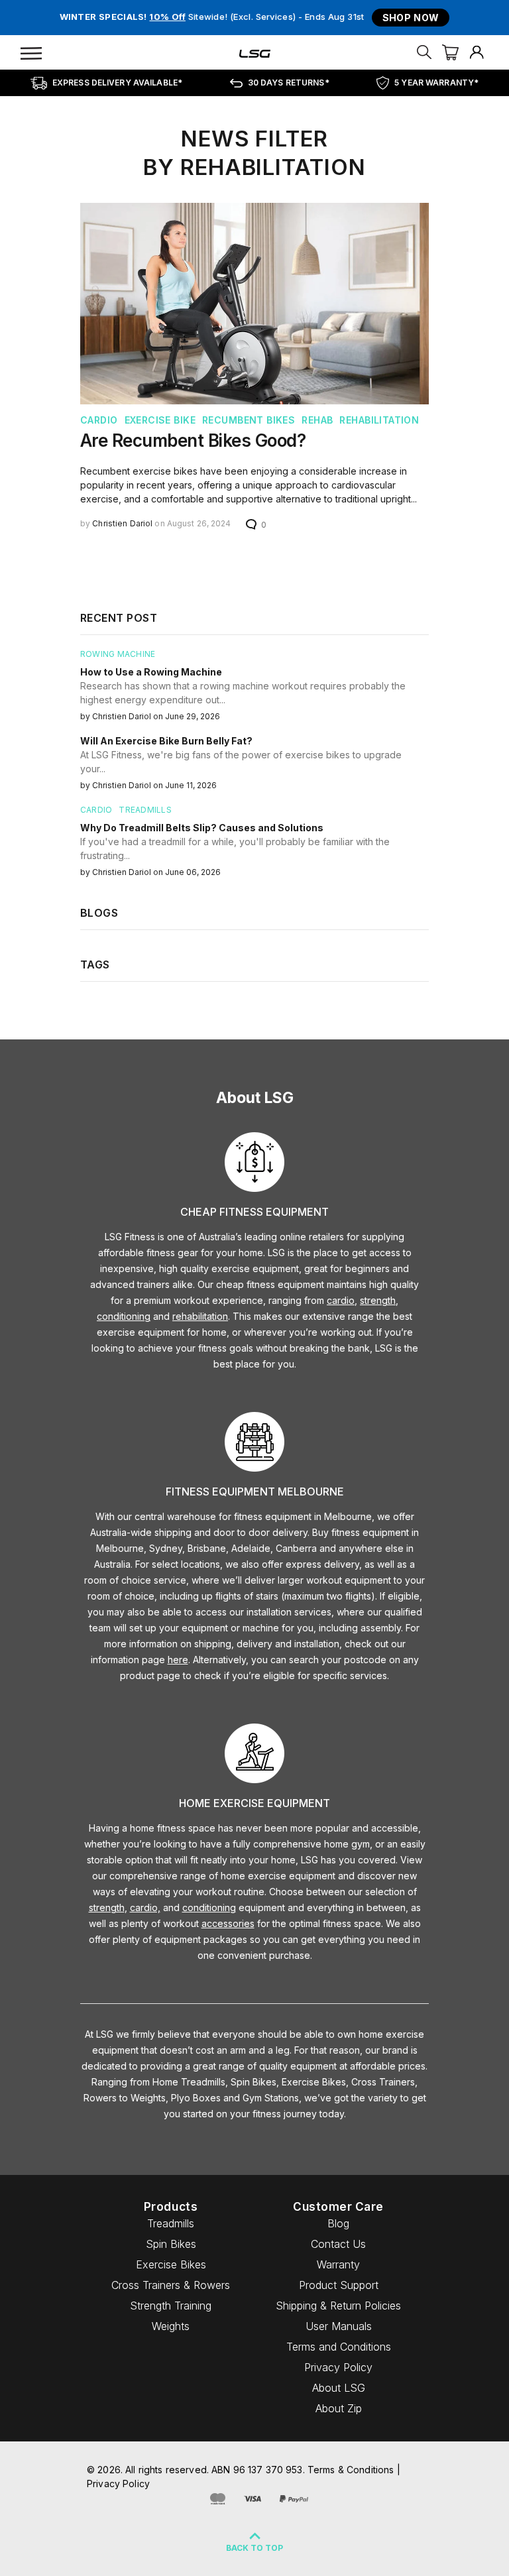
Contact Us (338, 2244)
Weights (171, 2326)
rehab (317, 420)
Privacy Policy (338, 2367)
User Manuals (339, 2326)
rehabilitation (379, 420)
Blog (338, 2223)
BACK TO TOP (254, 2548)
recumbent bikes (249, 420)
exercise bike (160, 420)
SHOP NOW (411, 18)
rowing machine (118, 654)
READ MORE (131, 560)
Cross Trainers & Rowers (171, 2285)
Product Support (339, 2285)
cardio (99, 420)
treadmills (145, 810)
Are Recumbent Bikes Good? (193, 440)
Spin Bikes (171, 2244)
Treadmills (171, 2223)
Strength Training (171, 2306)
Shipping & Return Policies (338, 2306)
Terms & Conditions (351, 2470)
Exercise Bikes (171, 2264)
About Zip (339, 2408)
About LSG (339, 2388)
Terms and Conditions (339, 2347)
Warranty (338, 2264)
